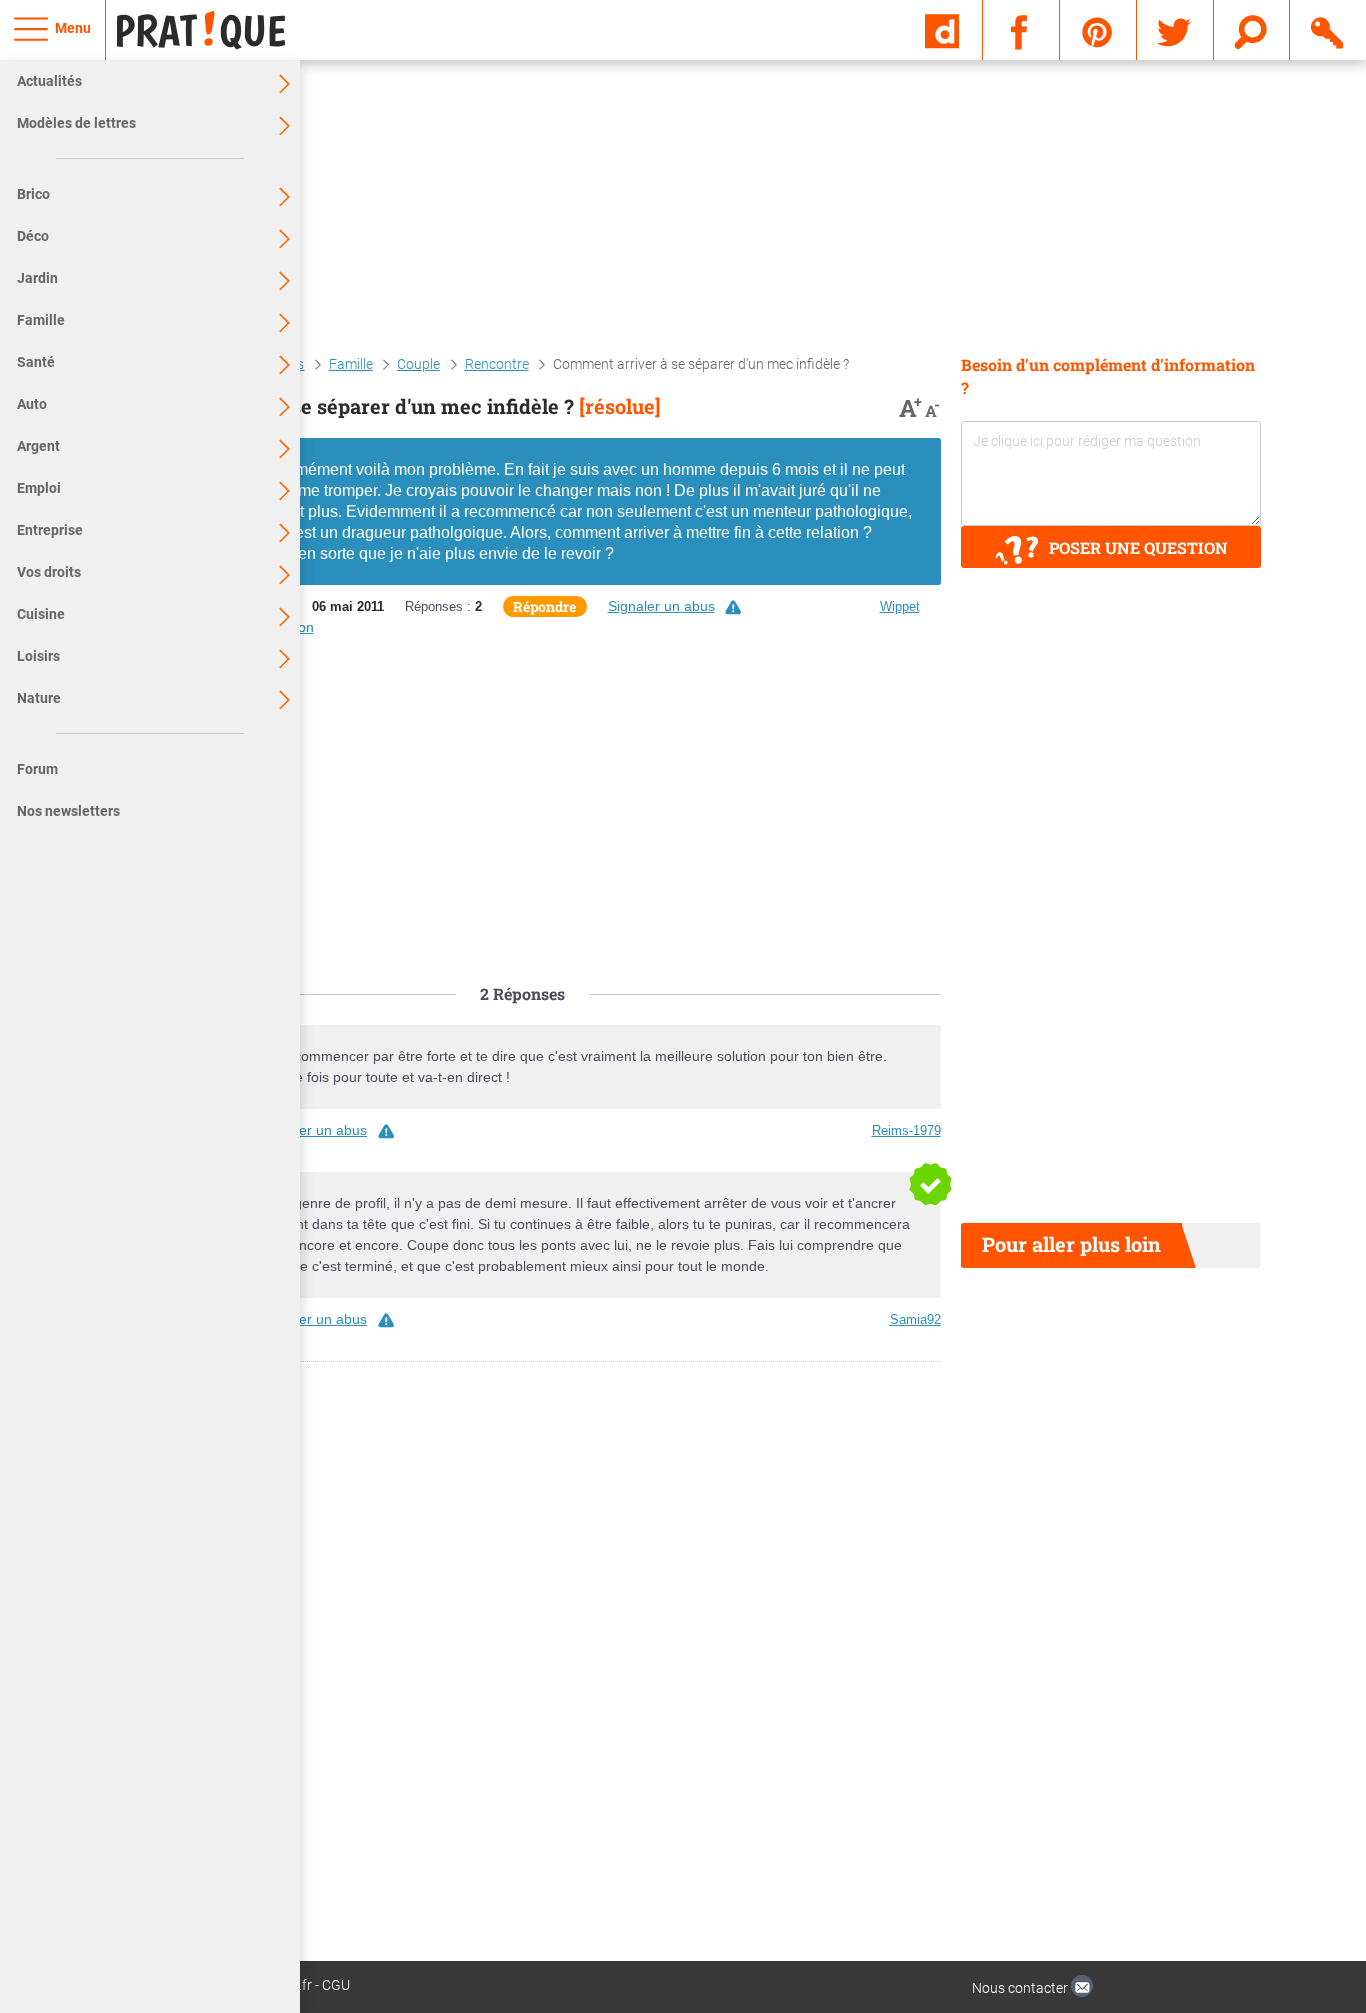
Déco (33, 236)
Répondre (544, 606)
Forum (37, 769)
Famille (41, 320)
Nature (39, 698)
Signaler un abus (661, 606)
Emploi (39, 488)
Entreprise (50, 530)
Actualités (49, 81)
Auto (32, 404)
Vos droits (49, 572)
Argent (38, 446)
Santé (36, 362)
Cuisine (41, 614)
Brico (33, 194)
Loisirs (38, 656)
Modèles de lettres (76, 123)
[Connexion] (1328, 29)
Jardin (37, 278)
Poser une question (1138, 547)
